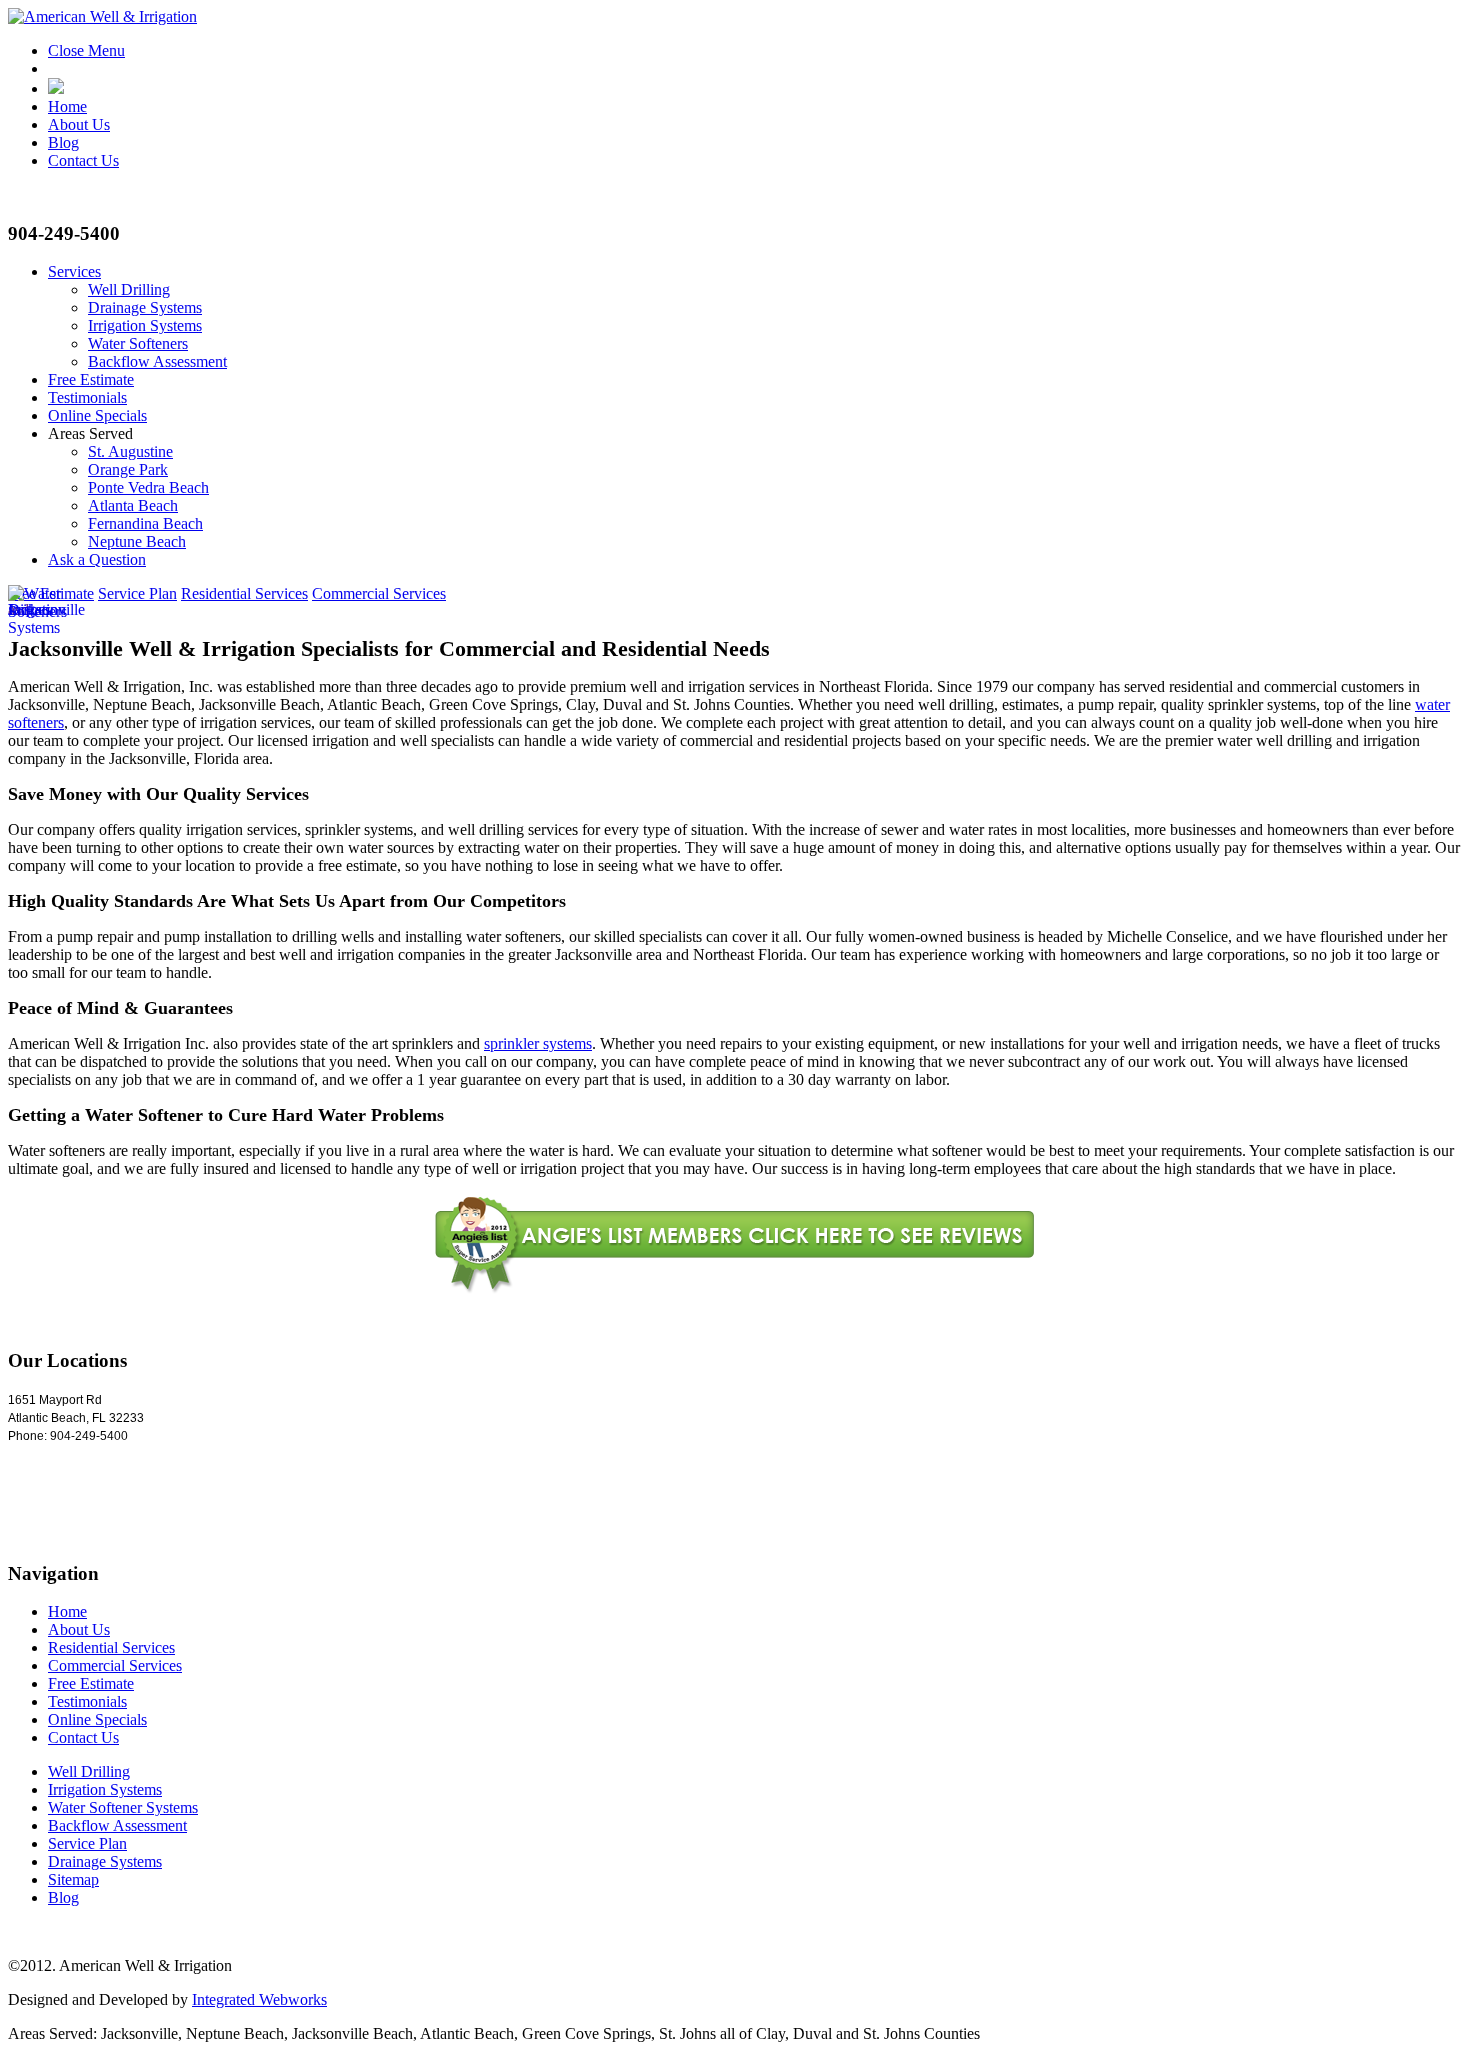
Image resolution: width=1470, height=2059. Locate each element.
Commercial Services (379, 593)
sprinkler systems (538, 1043)
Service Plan (137, 593)
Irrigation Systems (145, 325)
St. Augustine (130, 451)
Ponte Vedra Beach (148, 487)
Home (67, 106)
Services (74, 271)
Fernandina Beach (145, 523)
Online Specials (97, 415)
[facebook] (56, 88)
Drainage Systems (145, 307)
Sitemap (73, 1879)
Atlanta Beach (133, 505)
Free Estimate (91, 379)
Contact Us (83, 160)
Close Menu (86, 50)
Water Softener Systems (123, 1807)
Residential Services (244, 593)
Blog (63, 142)
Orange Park (128, 469)
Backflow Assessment (157, 361)
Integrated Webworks (259, 1999)
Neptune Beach (137, 541)
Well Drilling (129, 289)
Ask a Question (97, 559)
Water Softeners (138, 343)
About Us (79, 124)
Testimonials (87, 397)
